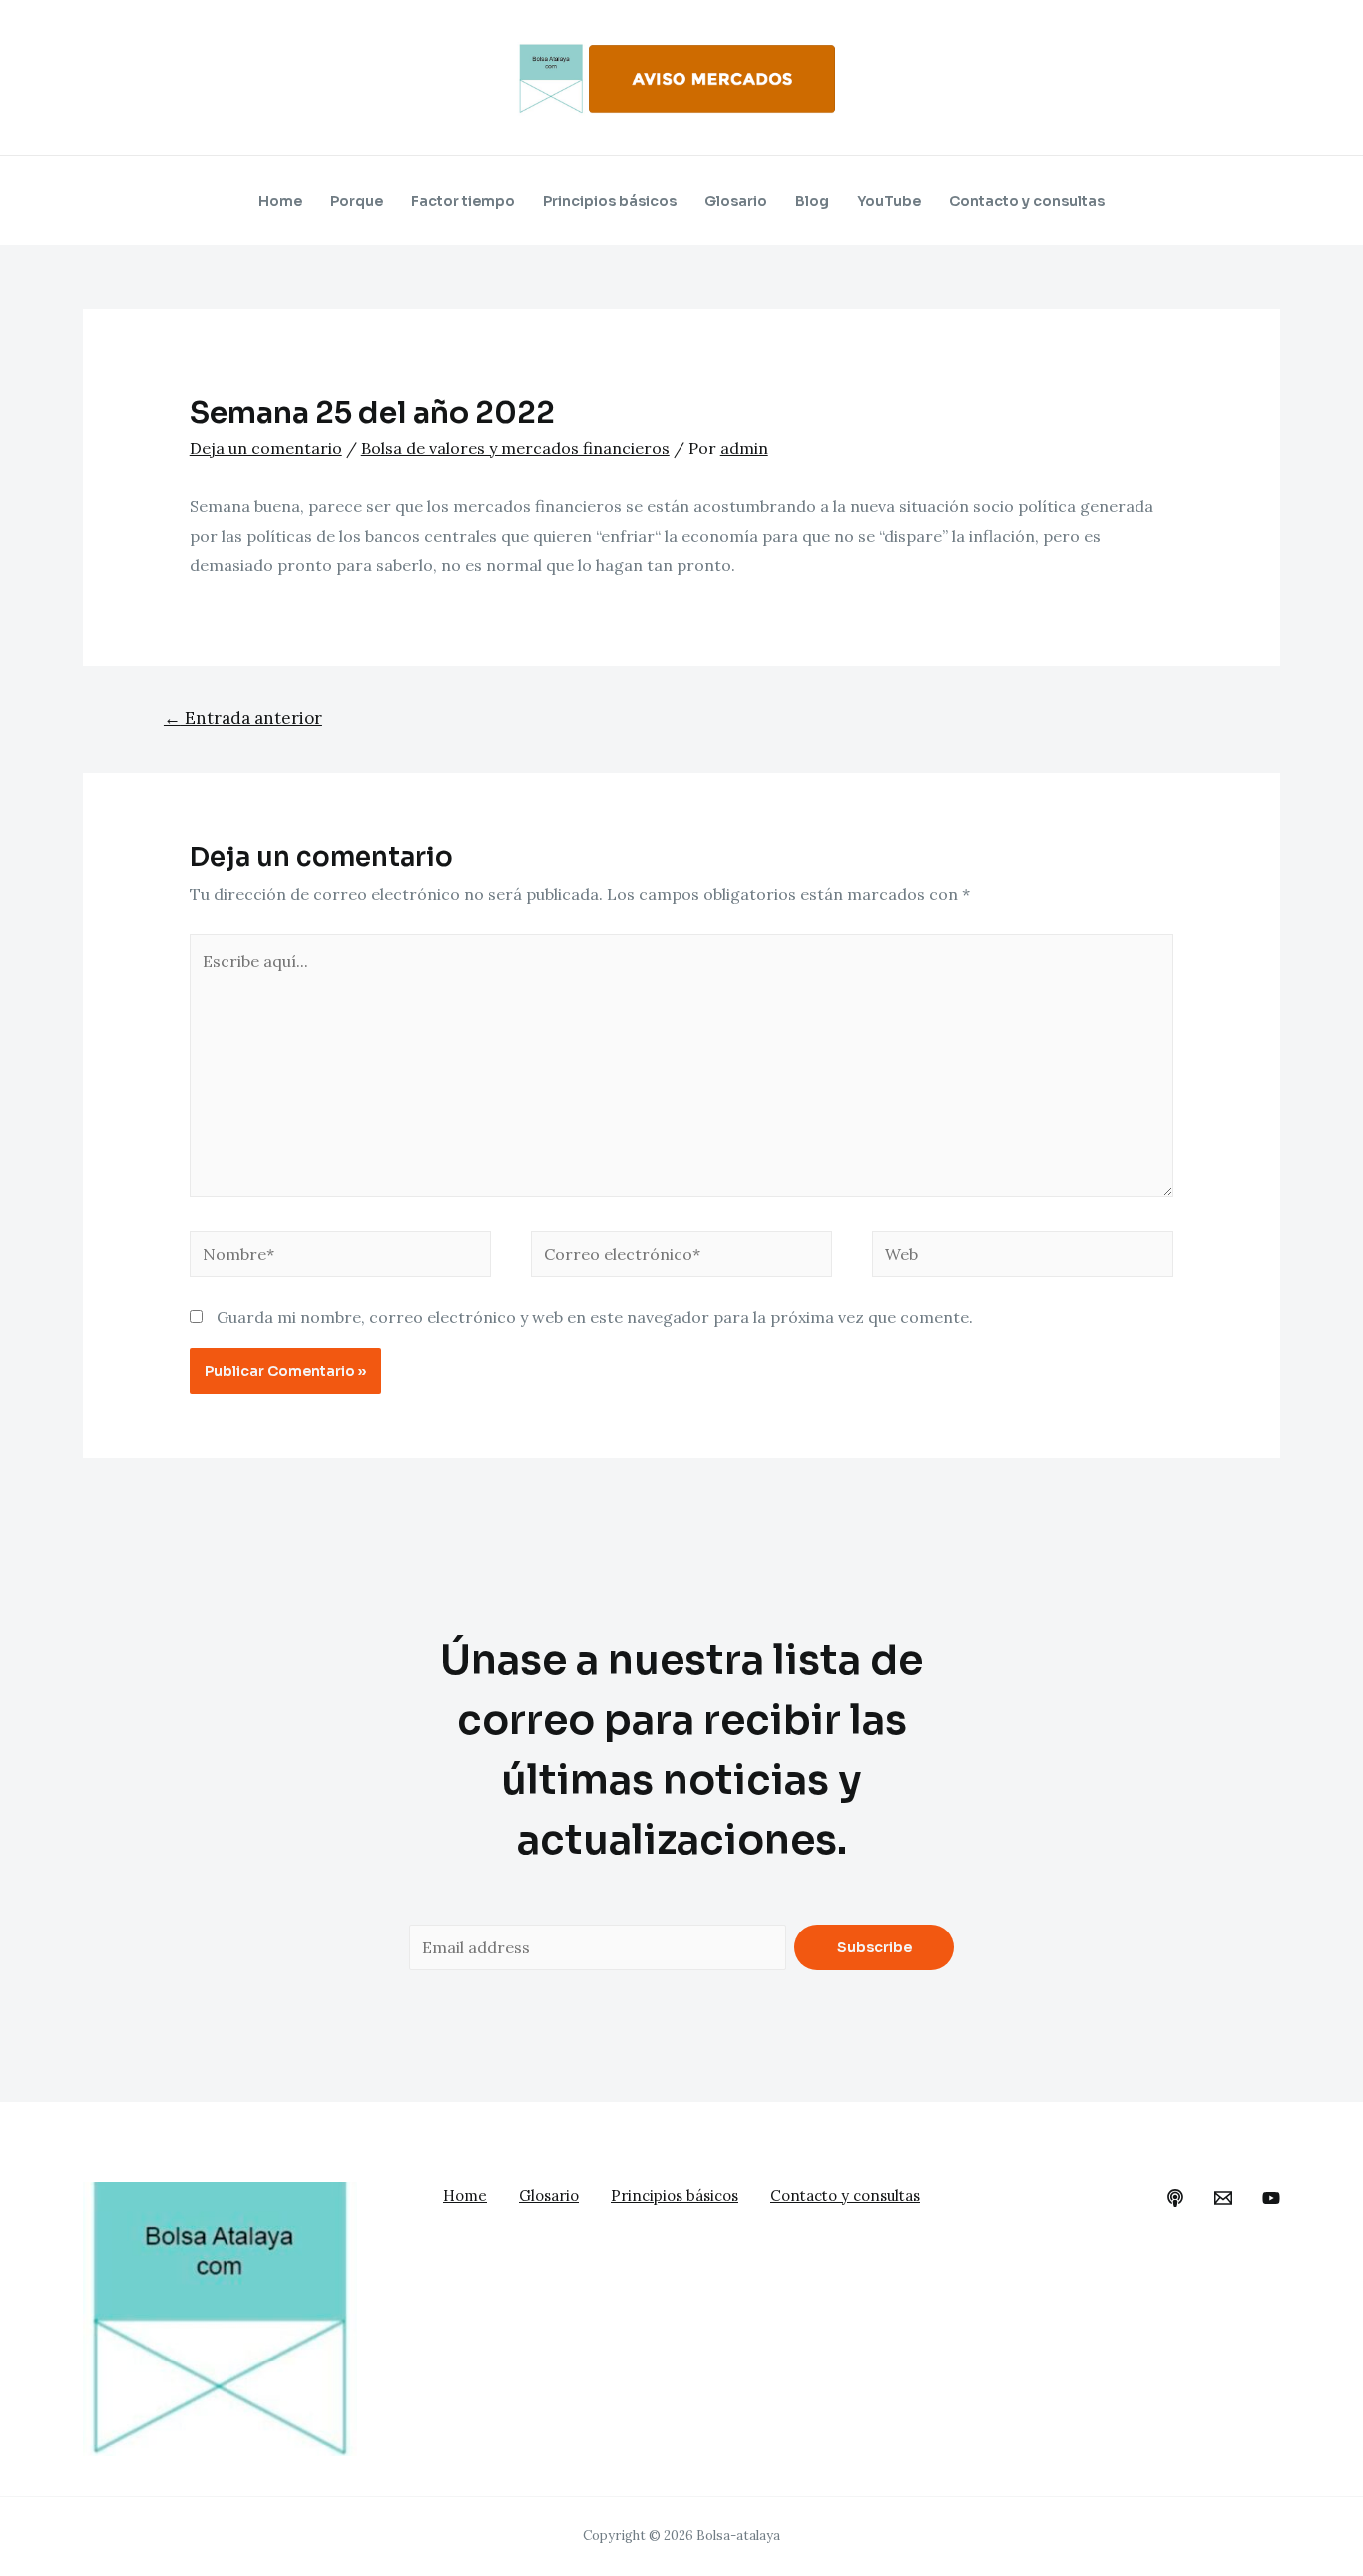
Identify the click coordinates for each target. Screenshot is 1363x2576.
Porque (357, 201)
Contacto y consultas (1027, 201)
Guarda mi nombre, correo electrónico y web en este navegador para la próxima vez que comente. (595, 1317)
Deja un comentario (266, 448)
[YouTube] (1271, 2198)
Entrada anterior (243, 718)
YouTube (889, 201)
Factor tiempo (463, 201)
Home (280, 201)
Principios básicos (610, 201)
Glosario (736, 201)
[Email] (1223, 2198)
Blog (812, 201)
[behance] (1175, 2198)
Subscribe (875, 1947)
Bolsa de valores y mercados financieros (515, 448)
